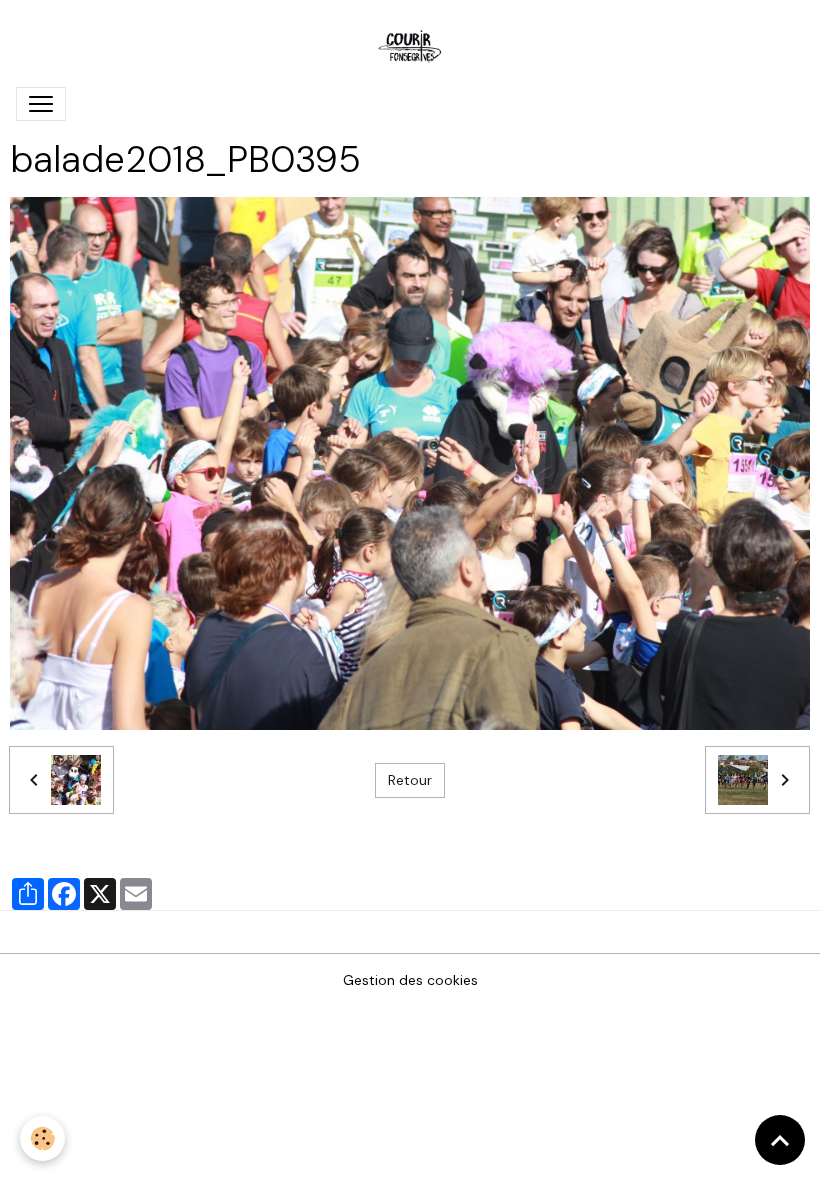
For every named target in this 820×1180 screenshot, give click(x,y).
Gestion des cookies (410, 980)
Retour (410, 780)
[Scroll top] (780, 1140)
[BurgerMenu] (41, 104)
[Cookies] (42, 1138)
